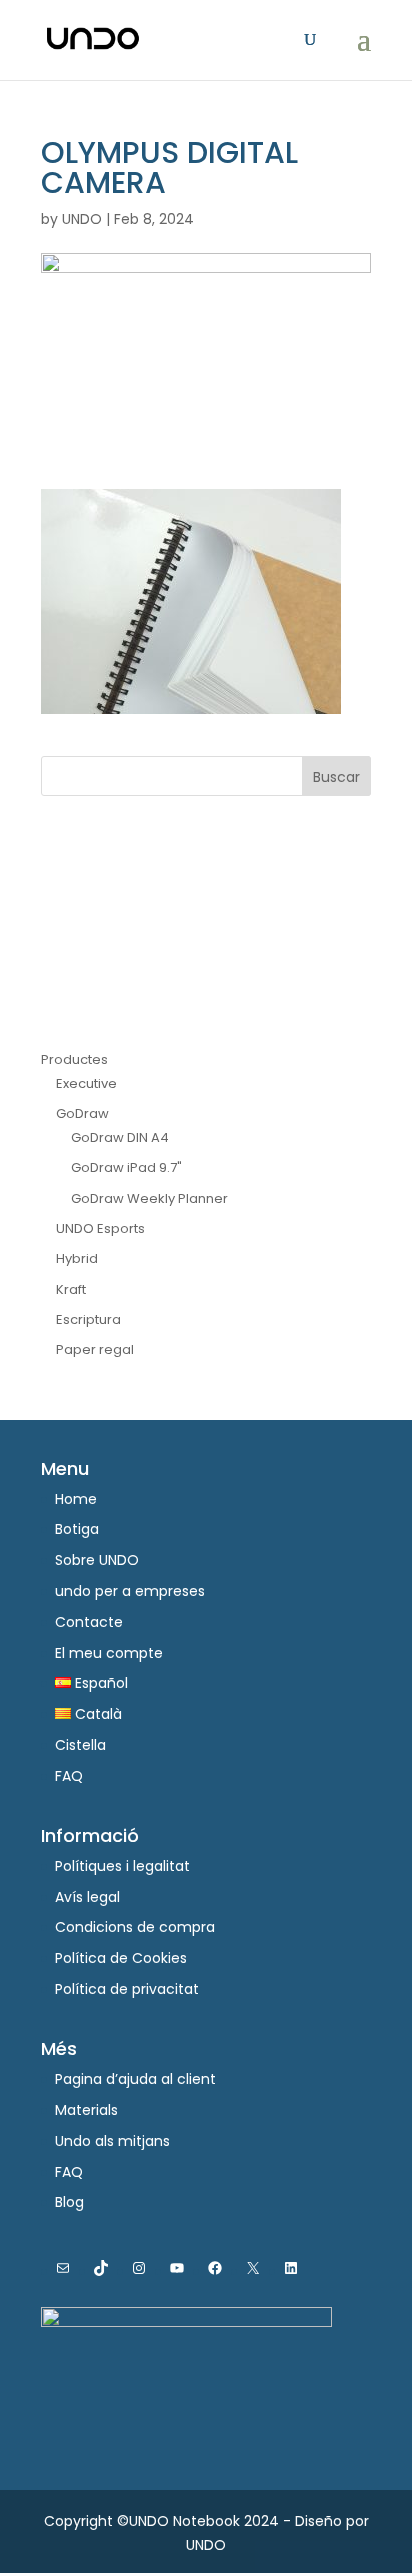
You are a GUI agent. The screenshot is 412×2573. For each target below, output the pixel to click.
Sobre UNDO (97, 1560)
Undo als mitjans (112, 2141)
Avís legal (87, 1897)
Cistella (80, 1745)
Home (76, 1499)
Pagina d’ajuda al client (135, 2079)
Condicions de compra (135, 1927)
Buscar (336, 777)
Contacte (89, 1622)
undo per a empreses (130, 1591)
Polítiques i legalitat (122, 1866)
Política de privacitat (127, 1989)
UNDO (82, 219)
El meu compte (109, 1653)
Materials (86, 2110)
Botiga (77, 1529)
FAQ (69, 1776)
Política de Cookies (121, 1958)
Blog (69, 2202)
